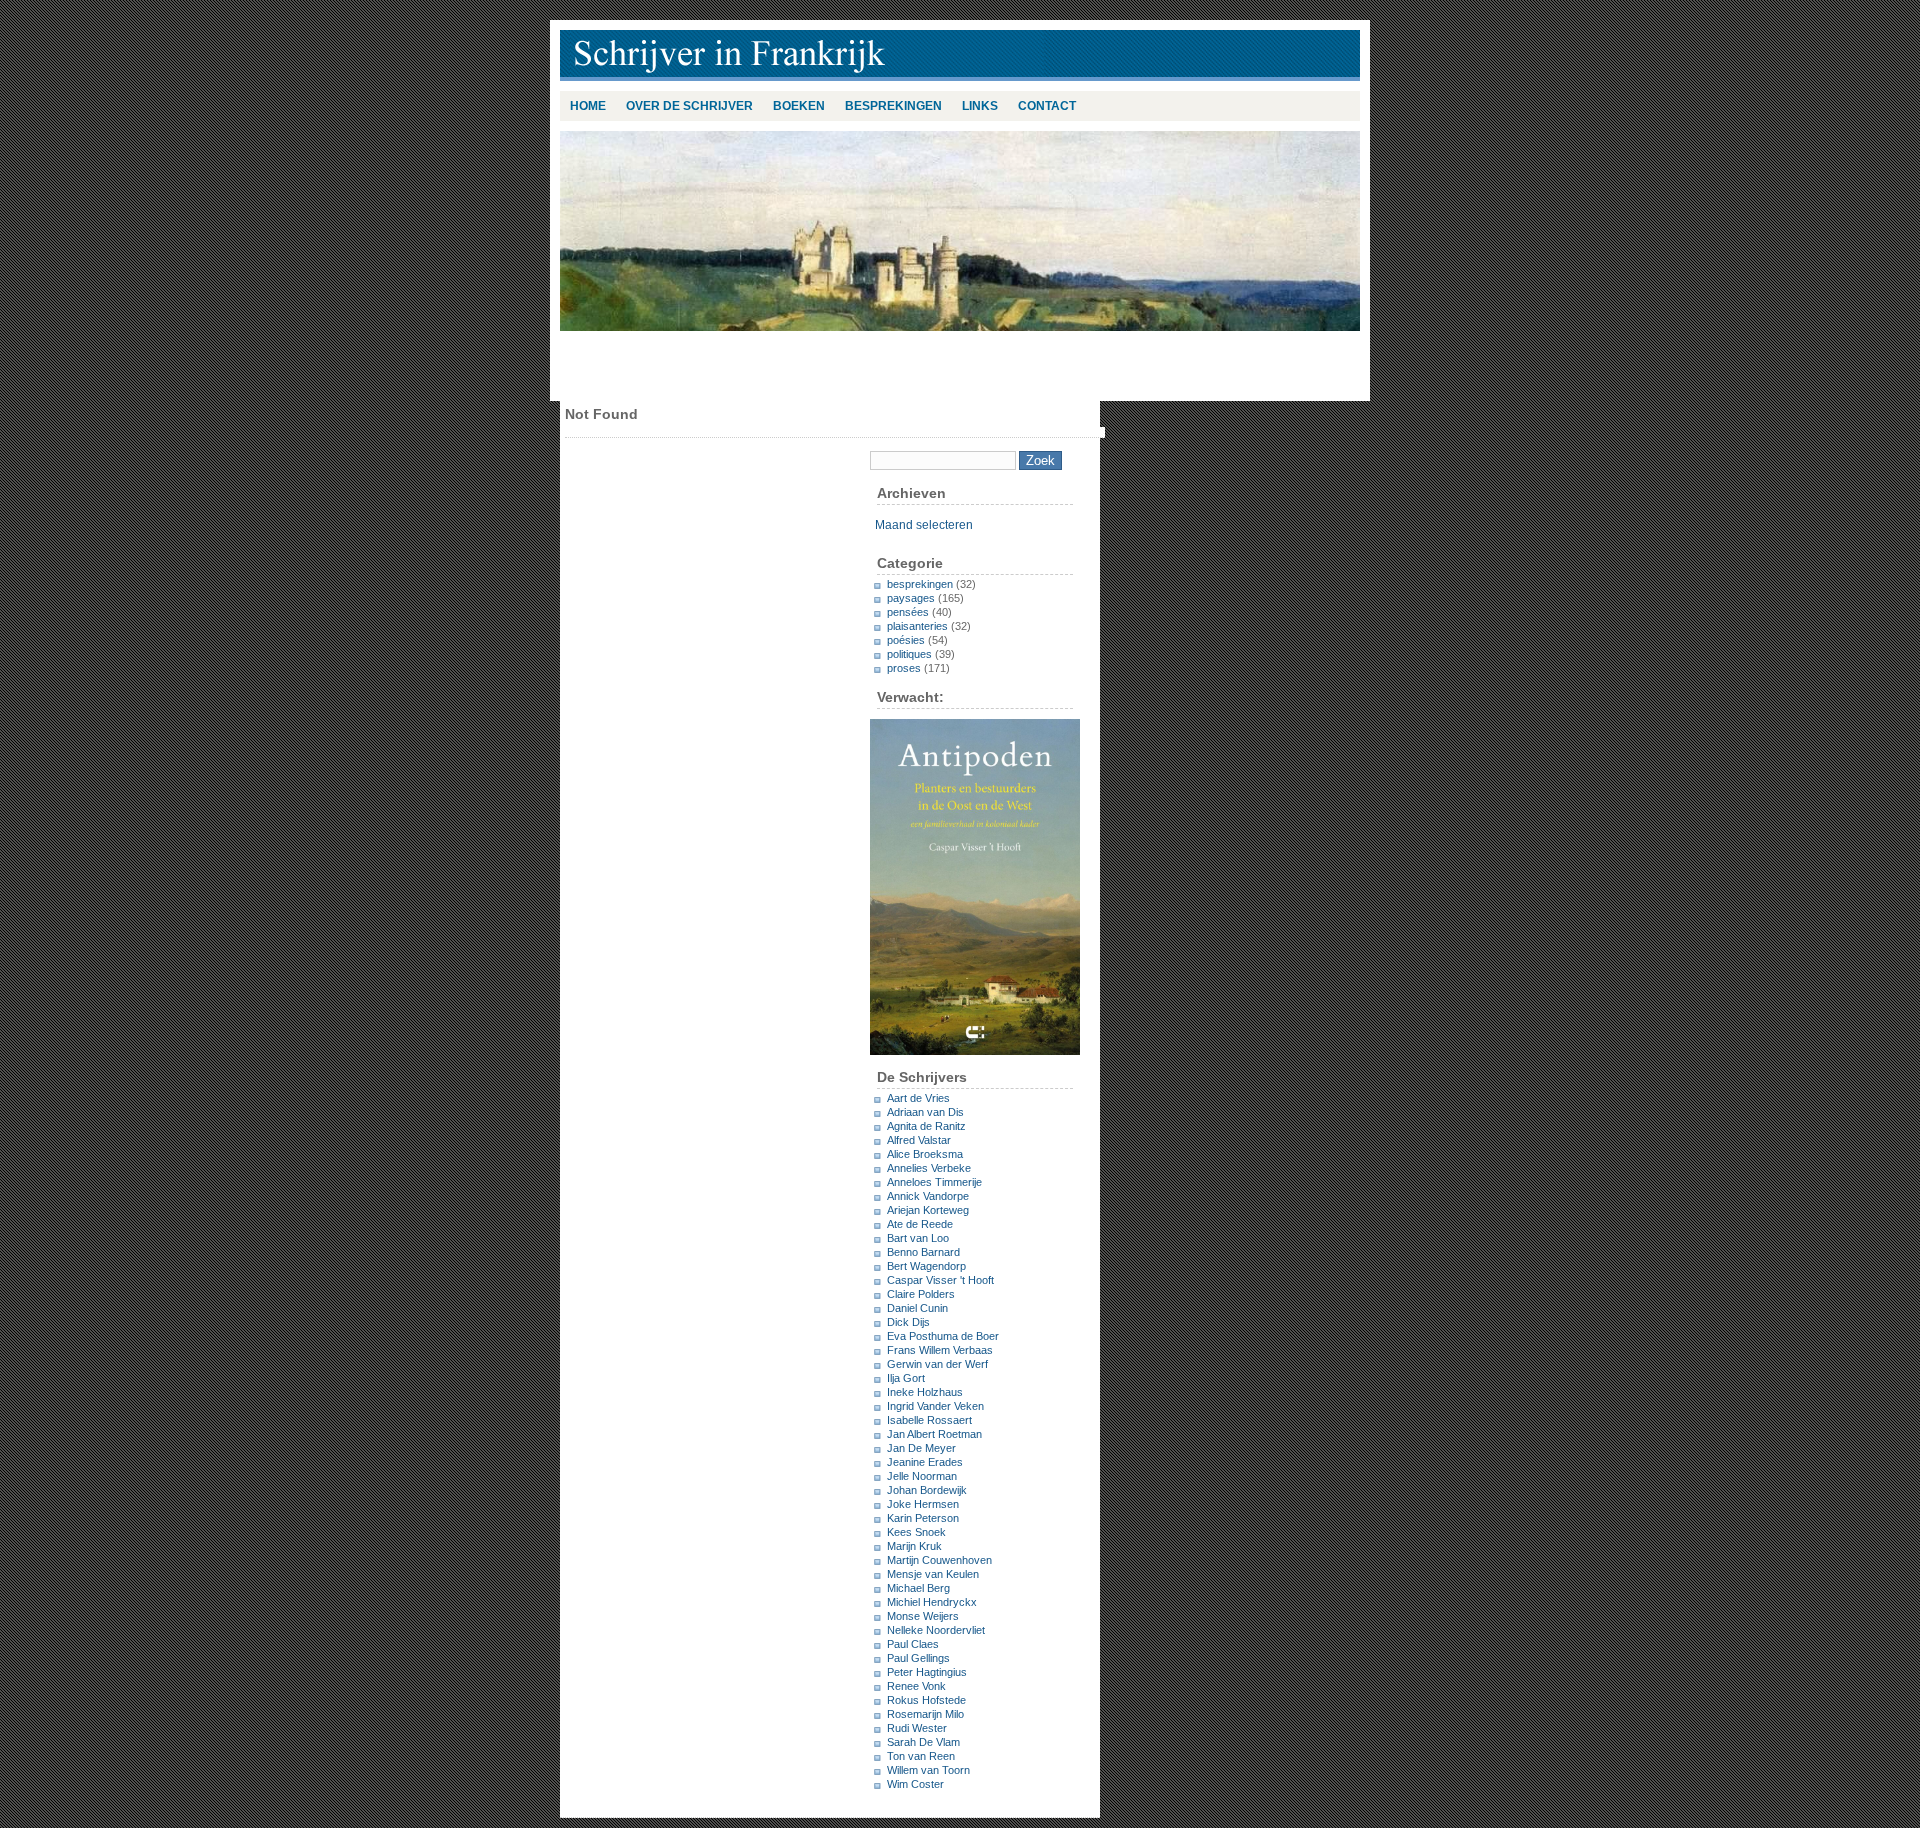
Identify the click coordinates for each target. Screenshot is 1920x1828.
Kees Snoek (916, 1532)
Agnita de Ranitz (926, 1126)
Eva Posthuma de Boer (943, 1336)
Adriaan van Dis (925, 1112)
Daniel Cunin (917, 1308)
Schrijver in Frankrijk (820, 55)
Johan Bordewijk (927, 1490)
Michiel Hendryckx (932, 1602)
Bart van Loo (918, 1238)
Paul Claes (913, 1644)
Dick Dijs (908, 1322)
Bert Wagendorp (926, 1266)
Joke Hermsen (923, 1504)
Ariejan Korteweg (928, 1210)
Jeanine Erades (925, 1462)
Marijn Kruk (914, 1546)
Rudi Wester (917, 1728)
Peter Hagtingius (927, 1672)
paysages (911, 598)
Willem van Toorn (928, 1770)
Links (980, 106)
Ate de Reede (920, 1224)
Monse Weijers (923, 1616)
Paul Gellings (918, 1658)
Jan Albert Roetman (934, 1434)
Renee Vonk (916, 1686)
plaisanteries (917, 626)
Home (588, 106)
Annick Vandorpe (928, 1196)
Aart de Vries (918, 1098)
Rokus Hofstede (926, 1700)
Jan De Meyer (921, 1448)
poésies (906, 640)
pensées (908, 612)
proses (904, 668)
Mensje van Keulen (933, 1574)
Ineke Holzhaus (925, 1392)
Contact (1047, 106)
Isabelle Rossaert (929, 1420)
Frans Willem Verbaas (940, 1350)
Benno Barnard (923, 1252)
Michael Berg (918, 1588)
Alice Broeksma (925, 1154)
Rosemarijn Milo (925, 1714)
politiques (909, 654)
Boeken (799, 106)
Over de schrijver (689, 106)
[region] (960, 231)
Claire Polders (921, 1294)
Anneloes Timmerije (934, 1182)
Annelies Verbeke (929, 1168)
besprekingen (893, 106)
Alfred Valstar (919, 1140)
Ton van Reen (921, 1756)
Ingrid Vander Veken (935, 1406)
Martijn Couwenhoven (939, 1560)
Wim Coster (915, 1784)
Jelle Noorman (922, 1476)
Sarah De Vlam (923, 1742)
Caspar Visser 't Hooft (940, 1280)
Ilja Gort (906, 1378)
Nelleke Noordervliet (936, 1630)
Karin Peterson (923, 1518)
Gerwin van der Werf (937, 1364)
